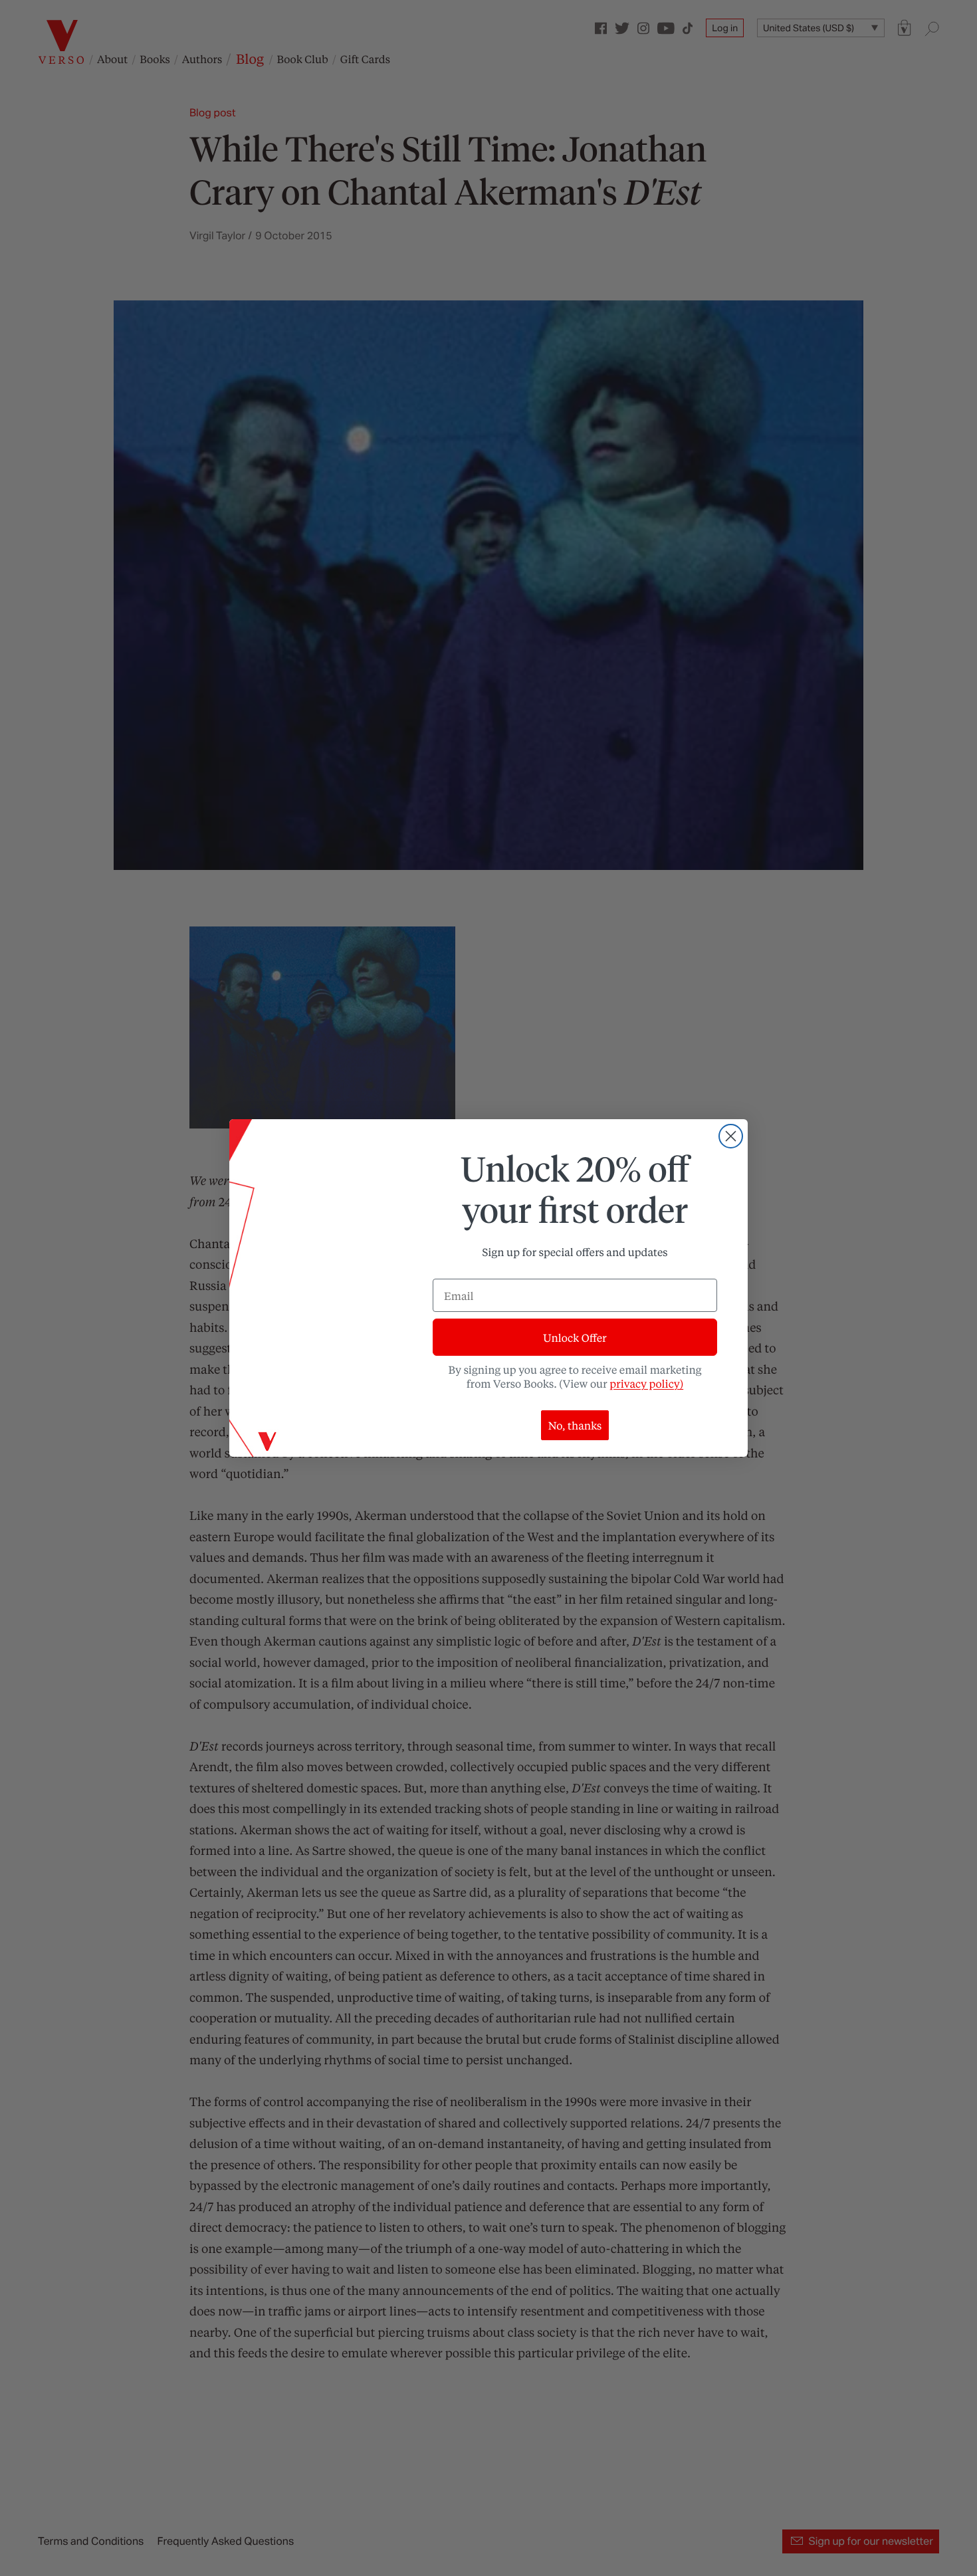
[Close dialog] (731, 1136)
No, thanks (575, 1425)
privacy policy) (646, 1383)
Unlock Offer (575, 1338)
